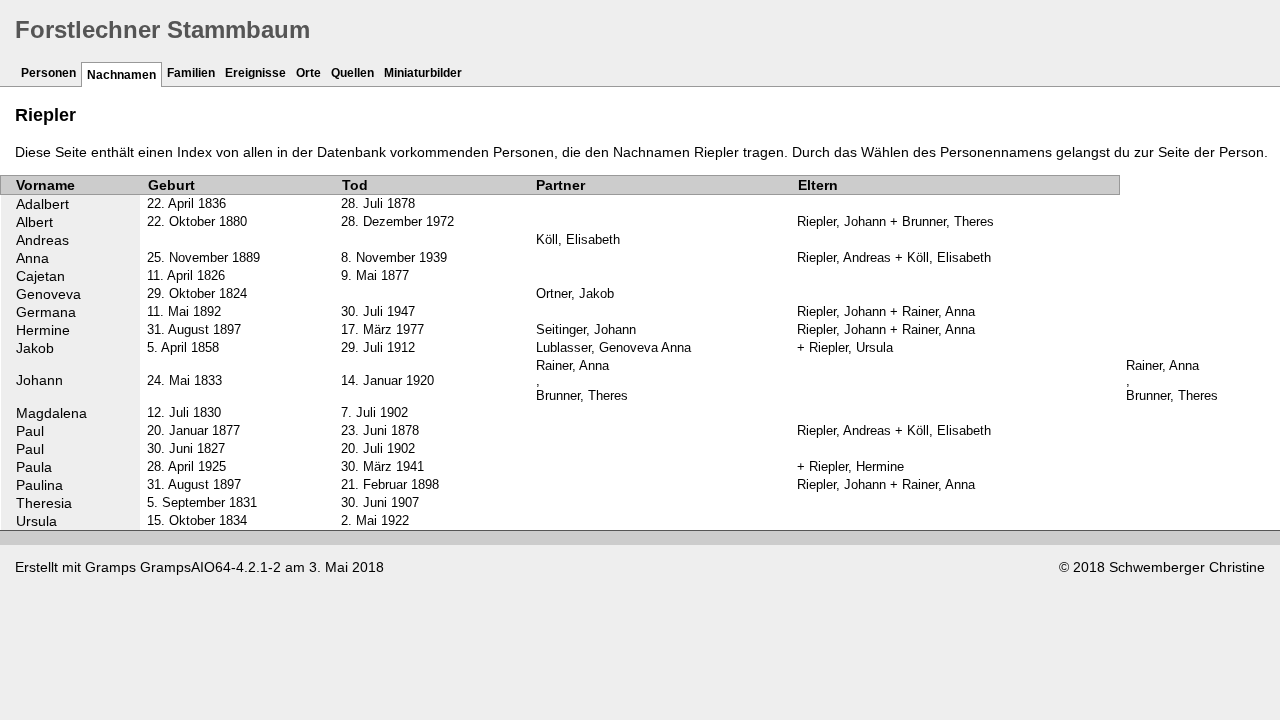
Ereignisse (255, 73)
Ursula (36, 521)
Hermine (43, 330)
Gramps (110, 567)
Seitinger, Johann (586, 329)
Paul (30, 431)
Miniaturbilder (423, 73)
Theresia (44, 503)
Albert (34, 222)
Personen (48, 73)
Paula (34, 467)
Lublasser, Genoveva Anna (613, 347)
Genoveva (48, 294)
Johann (39, 380)
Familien (191, 73)
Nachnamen (121, 75)
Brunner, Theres (582, 395)
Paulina (39, 485)
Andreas (42, 240)
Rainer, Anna (572, 365)
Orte (308, 73)
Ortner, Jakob (575, 293)
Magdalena (51, 413)
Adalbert (42, 204)
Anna (32, 258)
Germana (46, 312)
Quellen (352, 73)
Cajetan (40, 276)
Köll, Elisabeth (578, 239)
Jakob (35, 348)
